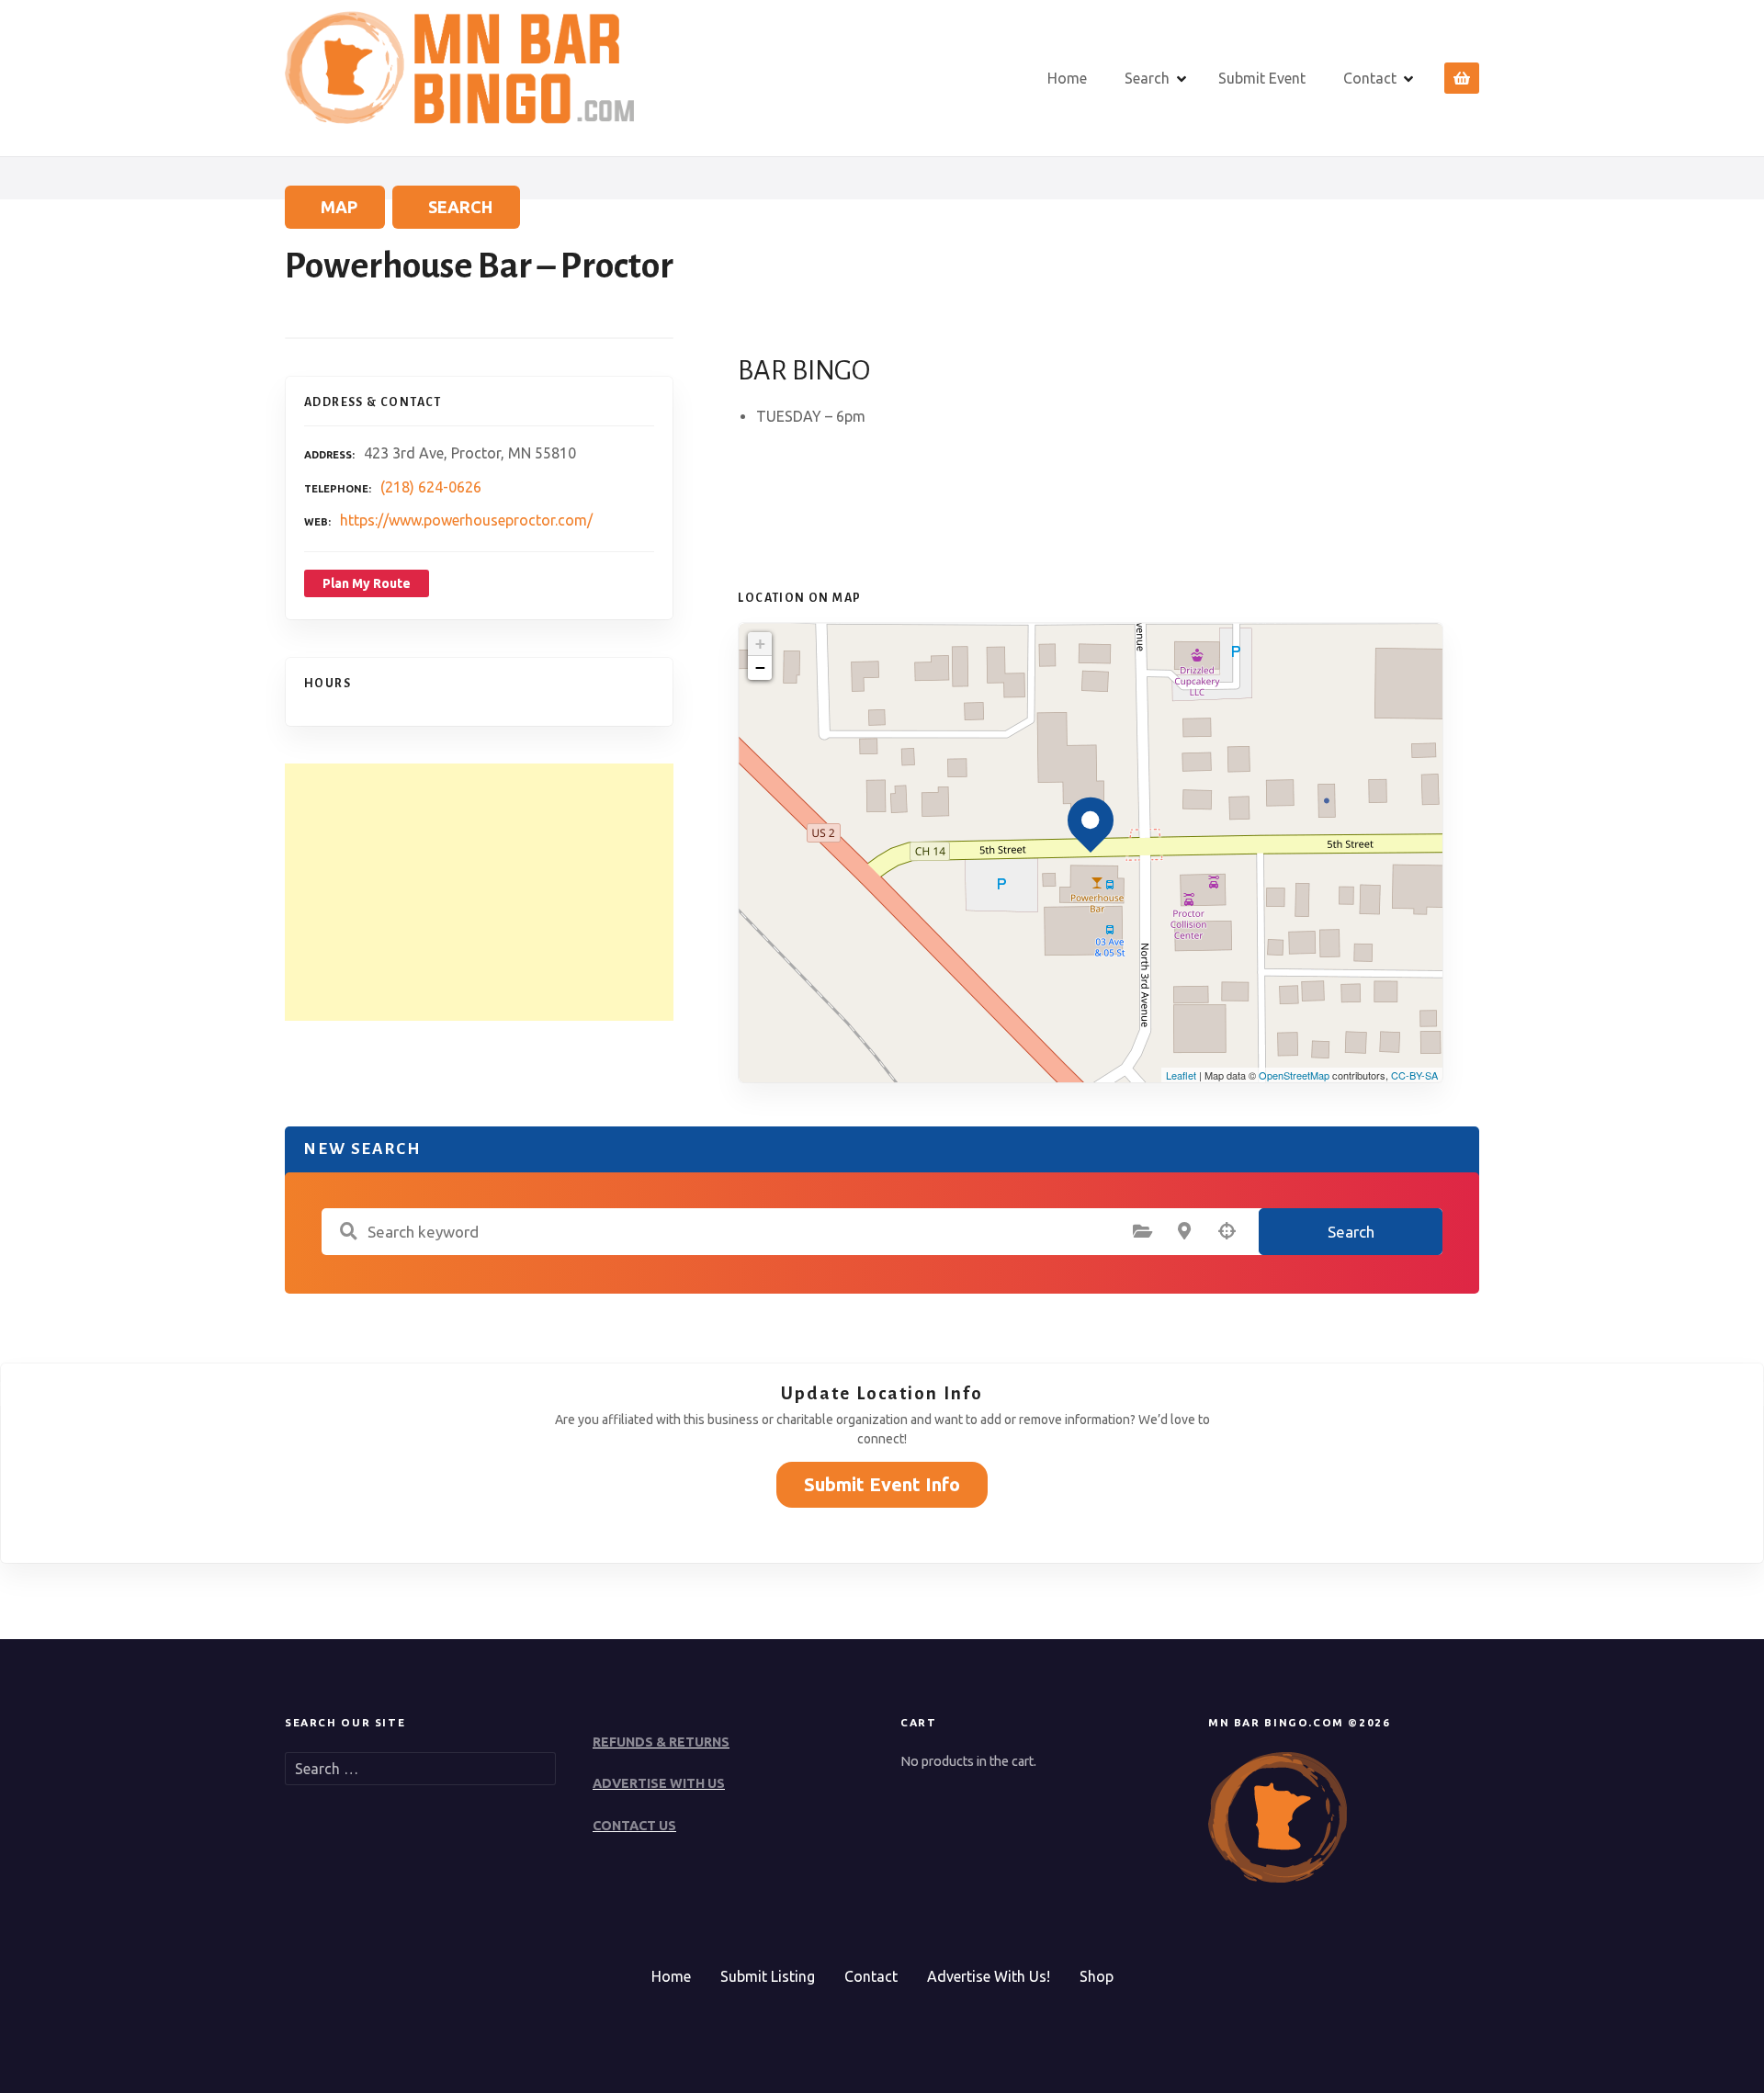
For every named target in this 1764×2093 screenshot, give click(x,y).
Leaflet (1181, 1075)
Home (1067, 78)
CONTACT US (634, 1826)
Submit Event (1262, 78)
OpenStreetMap (1294, 1075)
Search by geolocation (1227, 1231)
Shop (1097, 1976)
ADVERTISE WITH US (659, 1783)
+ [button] (760, 644)
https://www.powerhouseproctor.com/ (466, 520)
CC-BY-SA (1414, 1075)
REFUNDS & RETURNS (661, 1742)
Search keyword (348, 1231)
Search (1147, 78)
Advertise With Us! (989, 1976)
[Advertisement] (479, 892)
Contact (1370, 78)
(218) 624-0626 (431, 487)
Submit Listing (768, 1976)
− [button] (760, 667)
